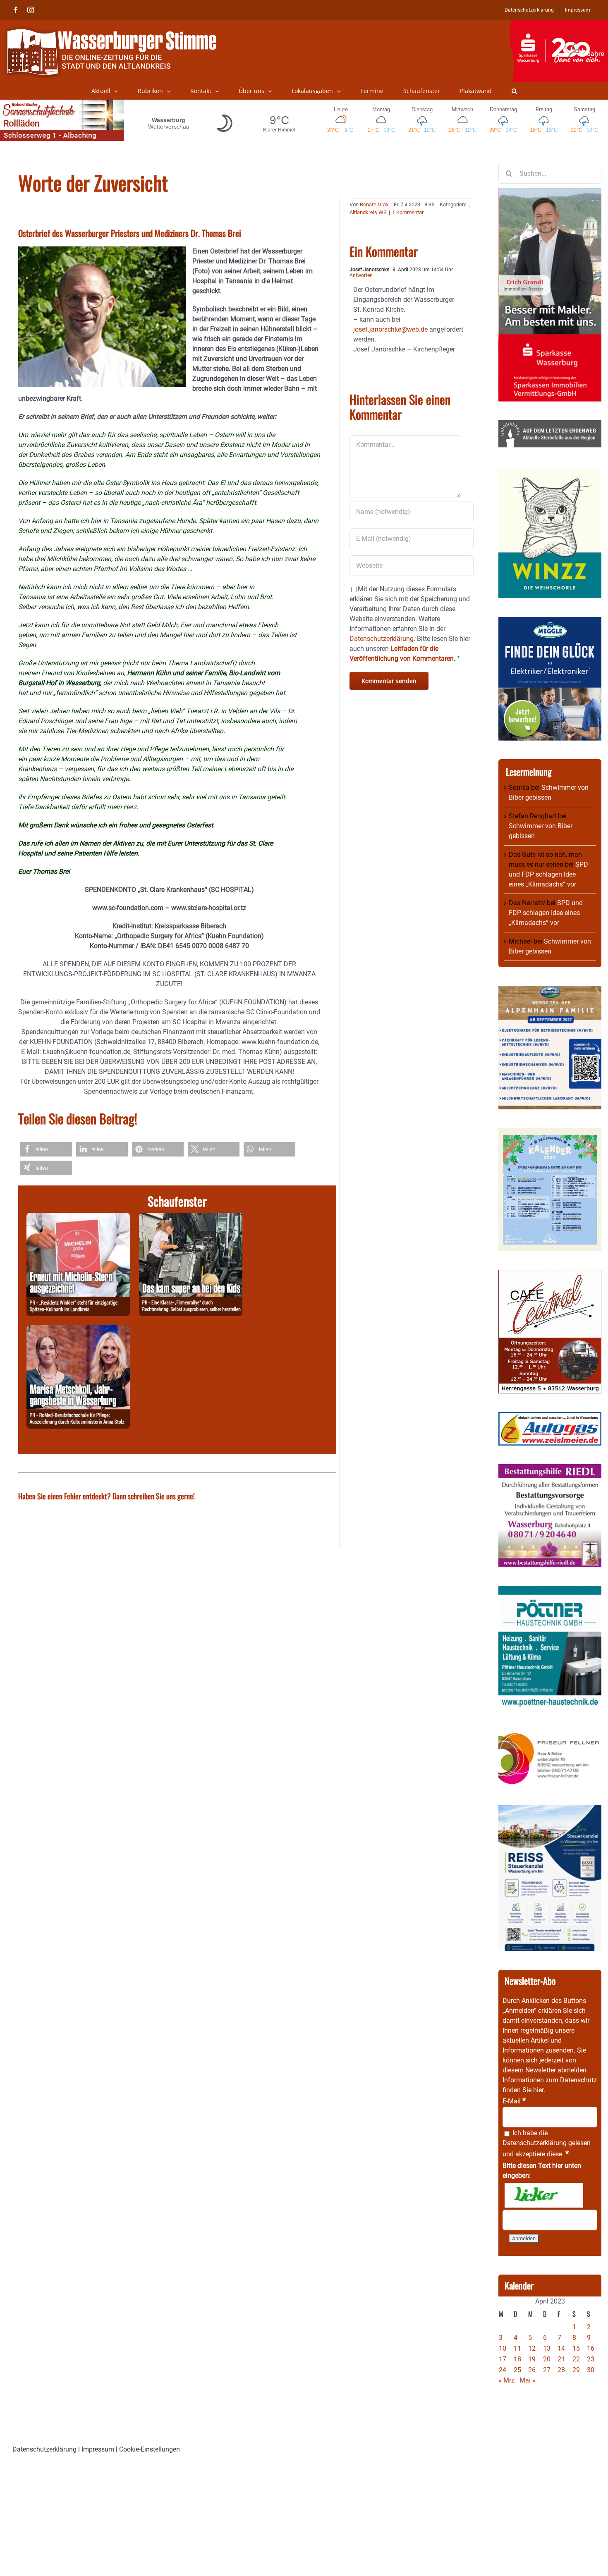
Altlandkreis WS (368, 212)
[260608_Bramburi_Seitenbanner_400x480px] (550, 1133)
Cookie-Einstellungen (150, 2449)
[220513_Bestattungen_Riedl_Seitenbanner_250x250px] (550, 1469)
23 (591, 2359)
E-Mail (514, 2101)
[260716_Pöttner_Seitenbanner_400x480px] (550, 1590)
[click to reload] (544, 2195)
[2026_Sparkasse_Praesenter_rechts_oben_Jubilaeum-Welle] (559, 24)
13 (547, 2348)
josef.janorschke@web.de (390, 329)
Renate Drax (374, 204)
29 (576, 2370)
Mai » (528, 2380)
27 (547, 2370)
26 (532, 2370)
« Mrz (506, 2380)
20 (547, 2359)
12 (532, 2348)
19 (532, 2359)
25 (517, 2370)
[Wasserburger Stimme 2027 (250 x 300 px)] (550, 990)
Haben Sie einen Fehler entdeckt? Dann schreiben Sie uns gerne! (107, 1496)
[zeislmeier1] (550, 1417)
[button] (514, 91)
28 (561, 2370)
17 (503, 2359)
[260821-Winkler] (78, 1218)
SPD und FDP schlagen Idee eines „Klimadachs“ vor (548, 874)
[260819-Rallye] (191, 1218)
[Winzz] (550, 471)
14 (561, 2348)
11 (517, 2348)
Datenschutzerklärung (535, 2143)
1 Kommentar (408, 212)
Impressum (98, 2449)
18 (517, 2359)
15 (576, 2348)
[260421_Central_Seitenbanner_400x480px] (550, 1275)
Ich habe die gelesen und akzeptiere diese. (547, 2143)
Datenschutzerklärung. (382, 639)
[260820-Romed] (78, 1330)
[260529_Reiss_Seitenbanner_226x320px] (550, 1810)
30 (591, 2370)
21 (561, 2359)
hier (538, 2090)
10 (503, 2348)
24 (503, 2370)
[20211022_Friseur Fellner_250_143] (550, 1733)
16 (591, 2348)
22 (576, 2359)
